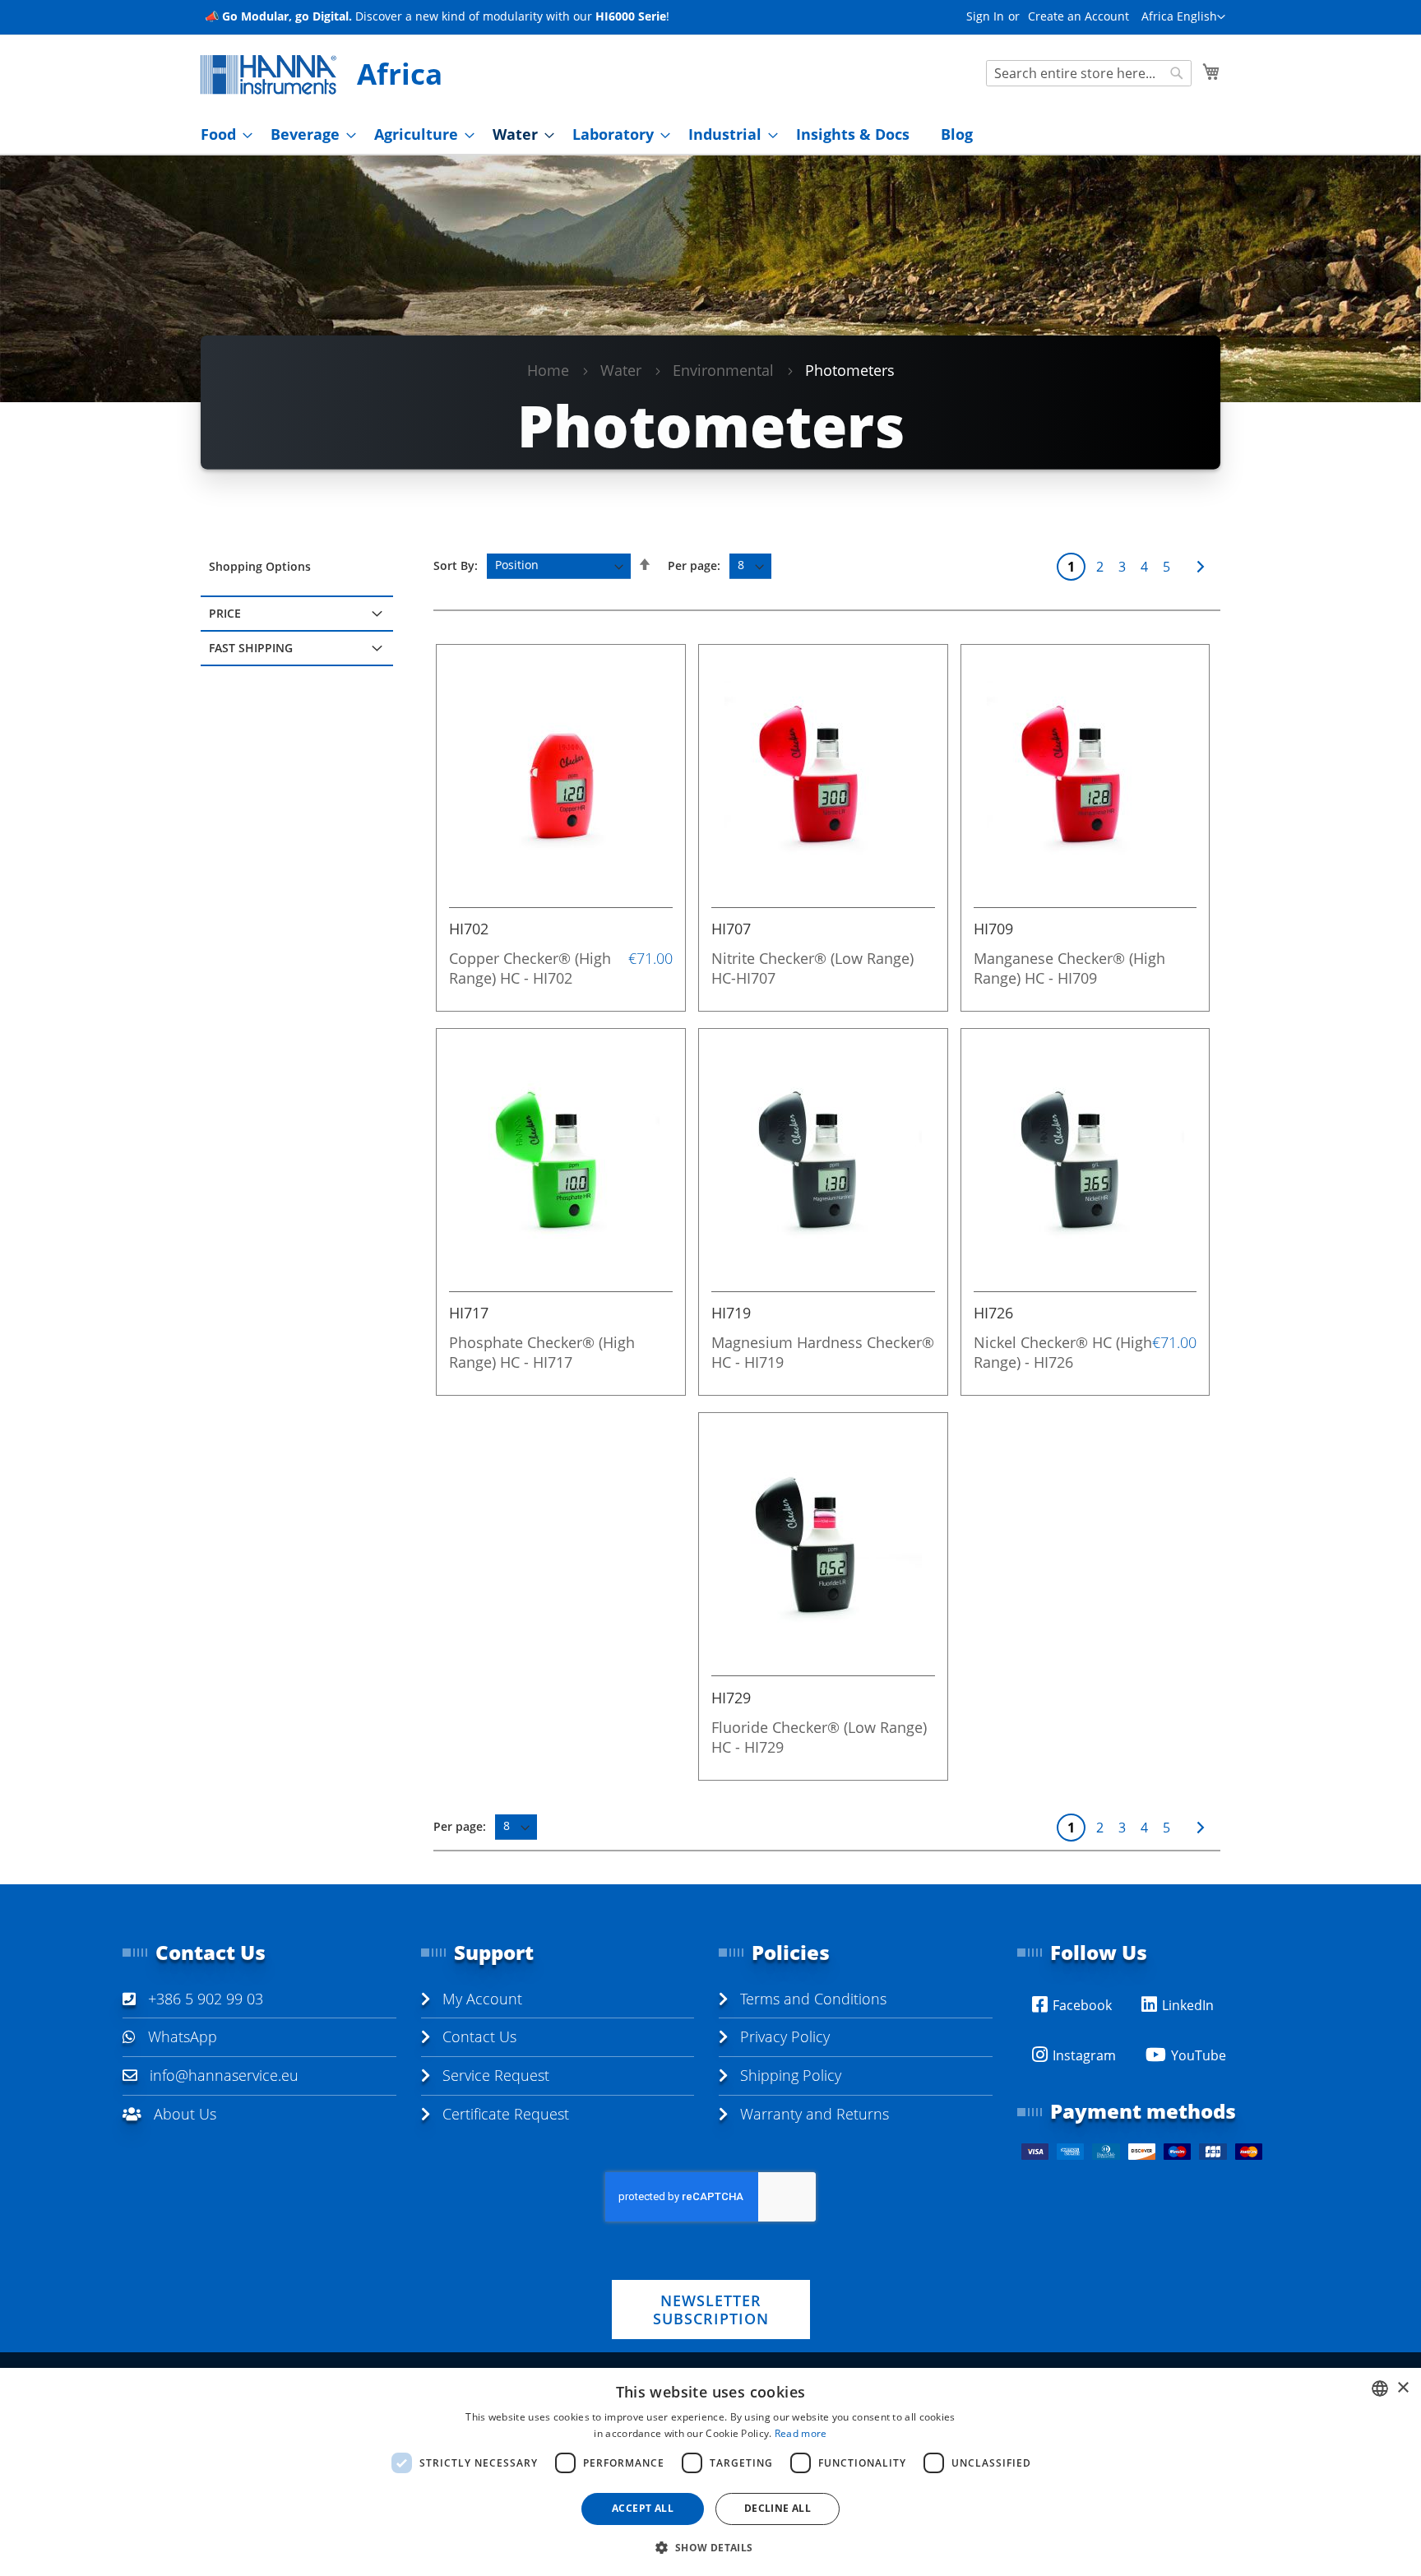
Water (621, 370)
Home (548, 370)
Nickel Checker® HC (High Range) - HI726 (1063, 1352)
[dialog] (710, 2472)
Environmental (723, 370)
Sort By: (456, 565)
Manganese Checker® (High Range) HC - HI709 (1069, 968)
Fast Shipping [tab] (251, 648)
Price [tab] (225, 613)
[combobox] (1089, 73)
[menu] (710, 134)
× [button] (1402, 2388)
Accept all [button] (643, 2508)
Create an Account (1078, 16)
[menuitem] (222, 134)
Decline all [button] (778, 2508)
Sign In (985, 16)
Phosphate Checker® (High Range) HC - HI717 (542, 1352)
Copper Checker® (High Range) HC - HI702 (530, 968)
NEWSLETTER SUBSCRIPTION (711, 2310)
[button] (1183, 17)
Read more (801, 2433)
